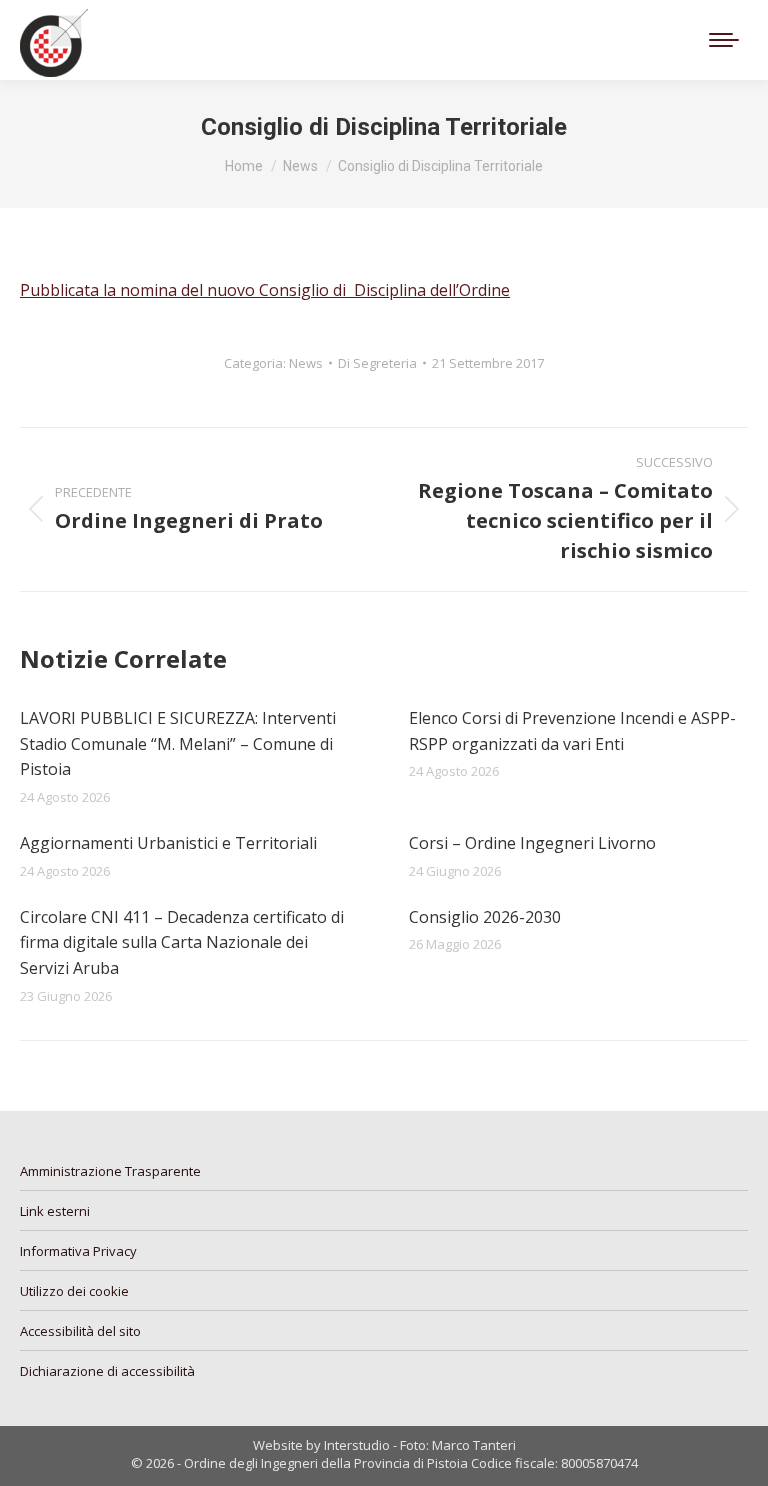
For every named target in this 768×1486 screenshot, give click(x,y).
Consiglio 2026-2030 (485, 917)
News (306, 363)
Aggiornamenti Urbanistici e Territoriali (168, 843)
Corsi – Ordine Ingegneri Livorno (532, 843)
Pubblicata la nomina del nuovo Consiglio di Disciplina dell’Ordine (265, 290)
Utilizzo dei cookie (74, 1291)
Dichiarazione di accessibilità (107, 1371)
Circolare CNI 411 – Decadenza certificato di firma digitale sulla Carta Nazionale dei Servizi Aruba (182, 942)
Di (377, 363)
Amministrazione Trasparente (110, 1171)
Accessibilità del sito (80, 1331)
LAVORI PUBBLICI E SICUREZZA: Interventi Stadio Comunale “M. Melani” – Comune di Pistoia (178, 743)
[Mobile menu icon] (724, 40)
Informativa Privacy (78, 1251)
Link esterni (55, 1211)
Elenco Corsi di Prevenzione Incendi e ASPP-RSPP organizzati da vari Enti (572, 731)
